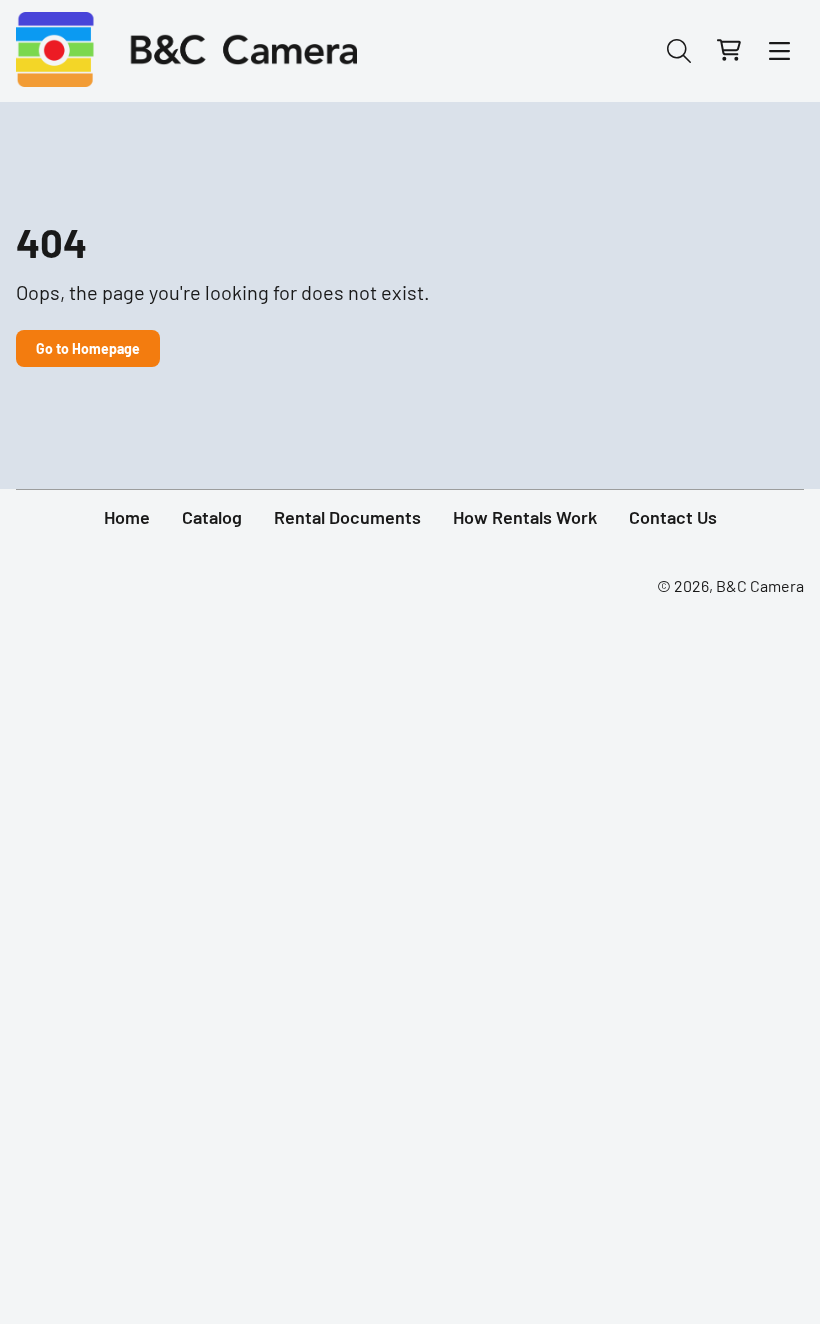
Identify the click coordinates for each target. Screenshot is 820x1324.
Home (127, 517)
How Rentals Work (525, 517)
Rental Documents (347, 517)
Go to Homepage (88, 348)
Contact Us (673, 517)
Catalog (212, 517)
